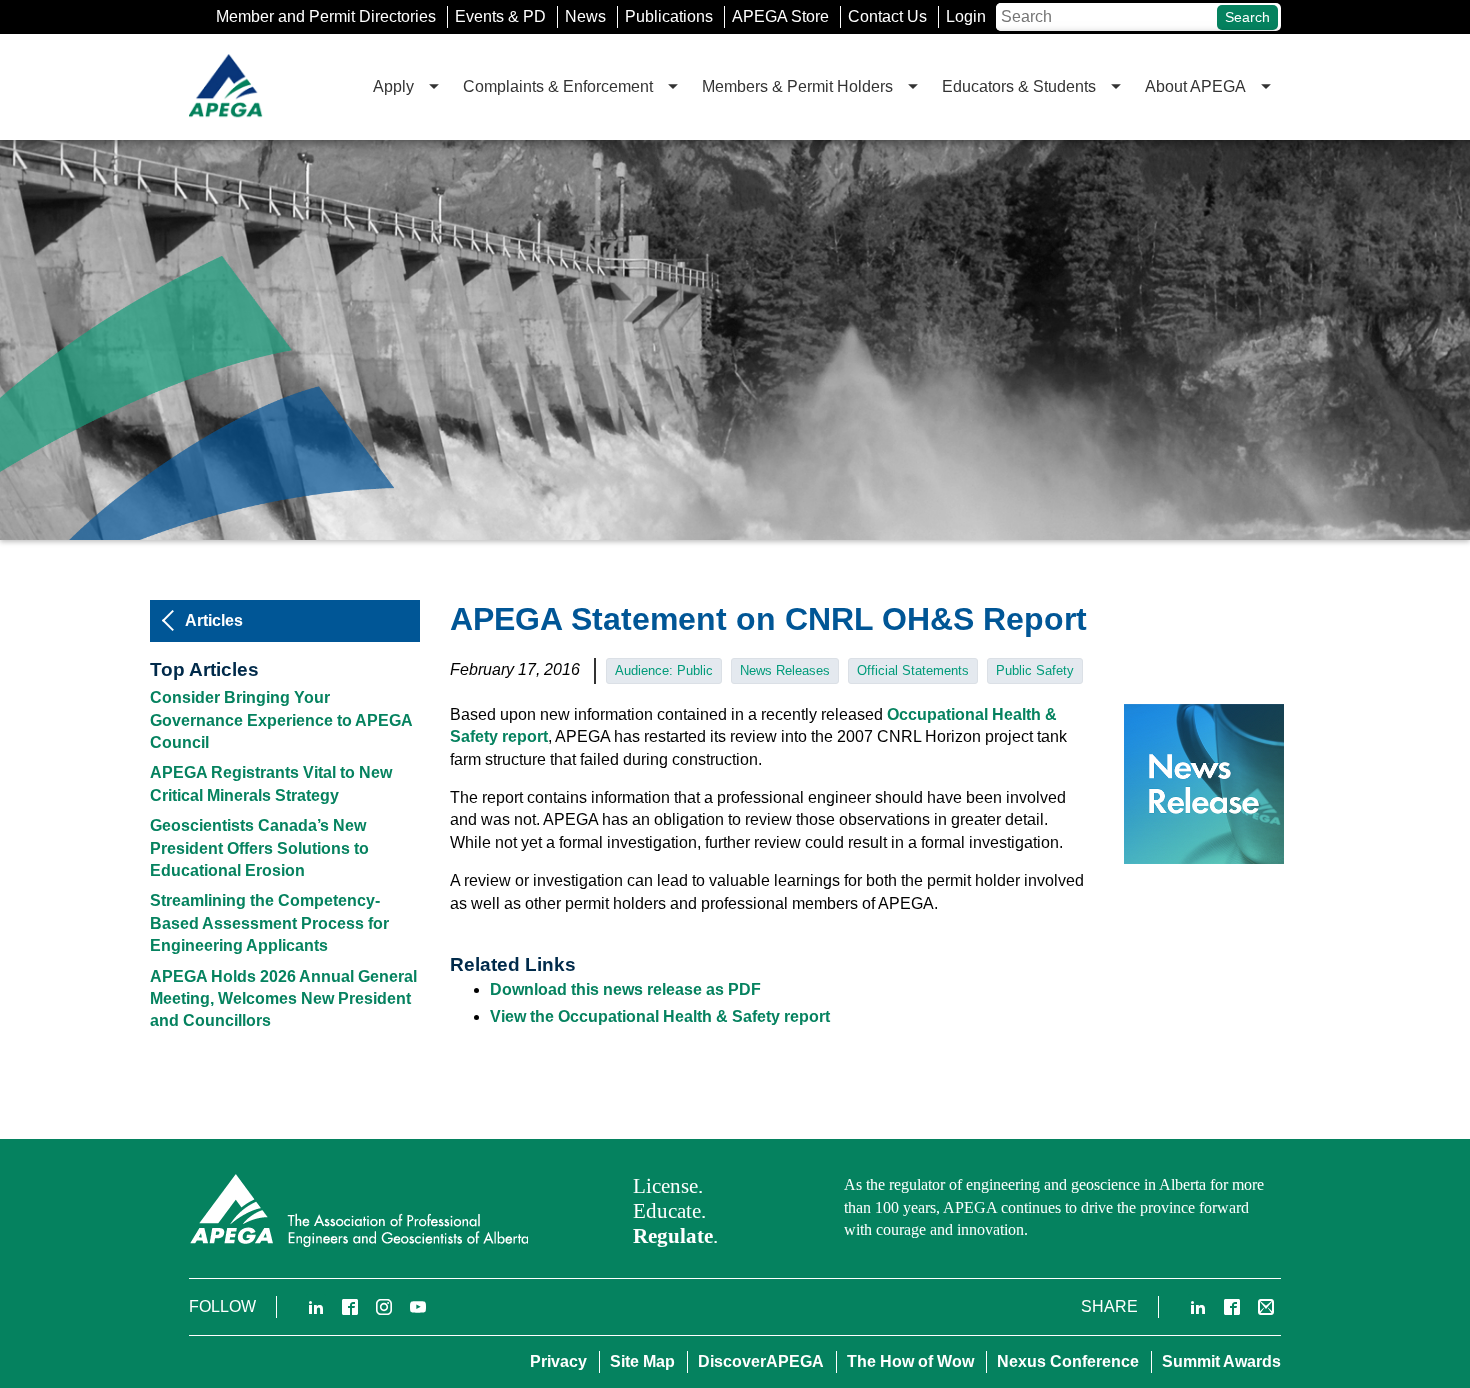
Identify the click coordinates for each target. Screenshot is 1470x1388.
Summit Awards (1221, 1361)
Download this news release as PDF (625, 989)
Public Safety (1035, 670)
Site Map (642, 1361)
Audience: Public (664, 670)
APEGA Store (780, 16)
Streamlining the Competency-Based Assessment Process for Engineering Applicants (269, 923)
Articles (214, 620)
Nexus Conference (1068, 1361)
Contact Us (887, 16)
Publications (669, 16)
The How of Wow (910, 1361)
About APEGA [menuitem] (1195, 86)
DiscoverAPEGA (761, 1361)
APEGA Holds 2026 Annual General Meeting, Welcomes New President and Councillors (283, 999)
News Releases (785, 670)
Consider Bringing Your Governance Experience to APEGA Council (281, 720)
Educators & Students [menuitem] (1019, 86)
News (585, 16)
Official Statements (913, 670)
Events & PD (500, 16)
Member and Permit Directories (326, 16)
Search (1247, 17)
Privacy (558, 1361)
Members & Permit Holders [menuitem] (797, 86)
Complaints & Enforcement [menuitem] (558, 86)
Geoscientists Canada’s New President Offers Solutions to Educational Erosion (259, 848)
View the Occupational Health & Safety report (660, 1016)
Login (966, 16)
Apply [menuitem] (393, 86)
